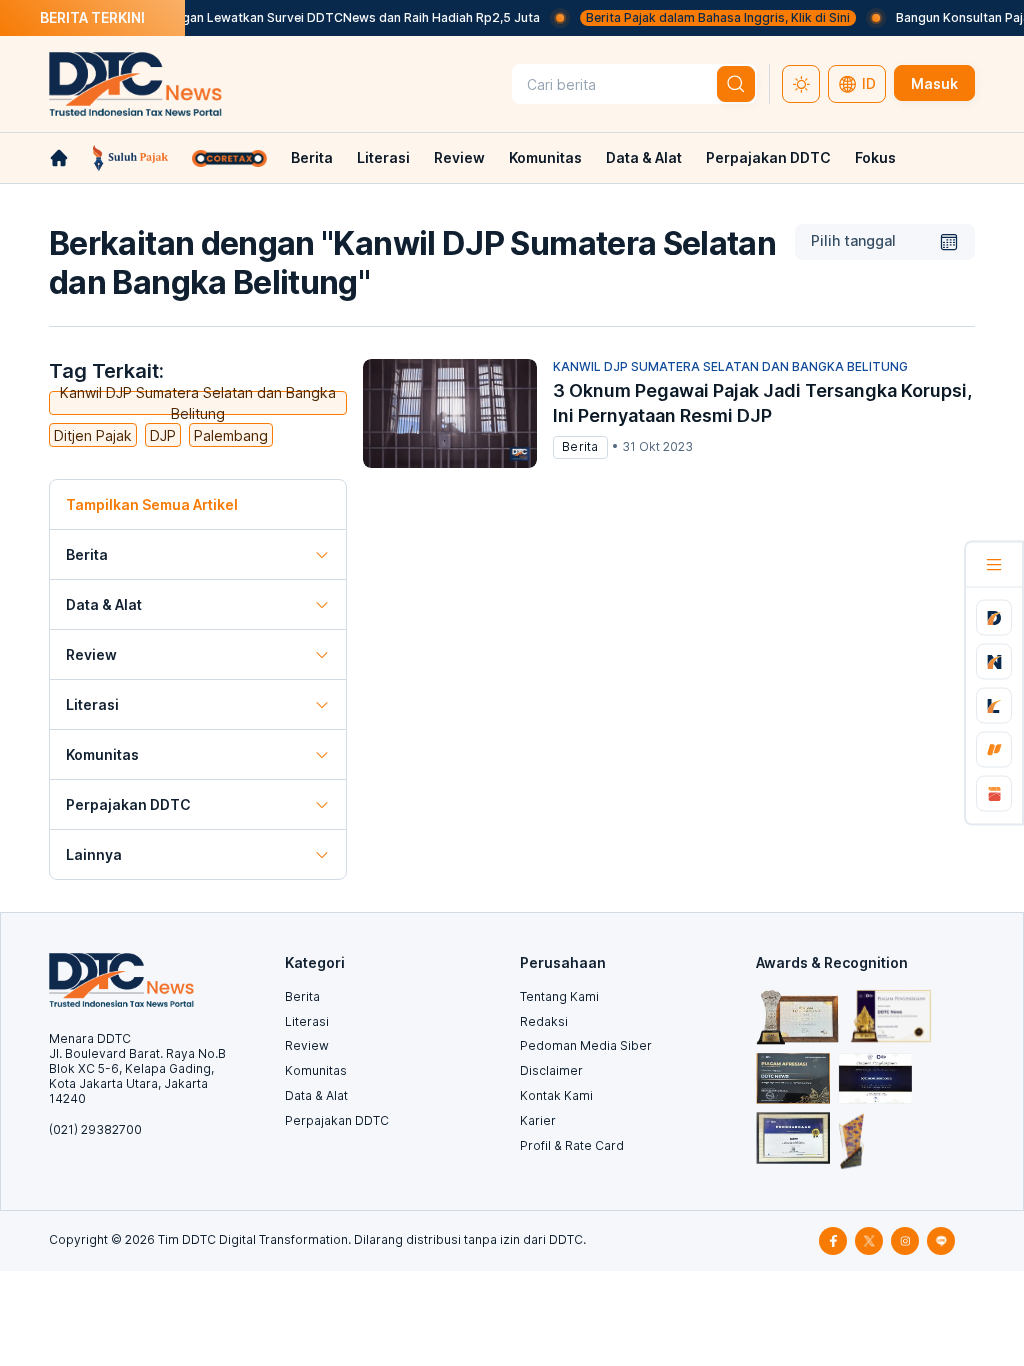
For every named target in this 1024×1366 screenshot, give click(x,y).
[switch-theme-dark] (801, 84)
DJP (163, 435)
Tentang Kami (559, 996)
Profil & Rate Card (572, 1145)
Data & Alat (644, 157)
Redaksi (544, 1021)
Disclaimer (551, 1070)
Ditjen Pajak (93, 435)
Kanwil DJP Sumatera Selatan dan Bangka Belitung (198, 403)
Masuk (934, 83)
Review (459, 157)
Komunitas (545, 157)
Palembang (231, 435)
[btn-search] (736, 84)
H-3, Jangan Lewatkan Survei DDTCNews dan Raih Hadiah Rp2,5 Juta (319, 17)
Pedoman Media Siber (586, 1045)
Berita (312, 157)
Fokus (875, 157)
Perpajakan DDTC (768, 157)
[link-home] (59, 158)
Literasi (383, 157)
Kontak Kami (556, 1095)
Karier (538, 1120)
